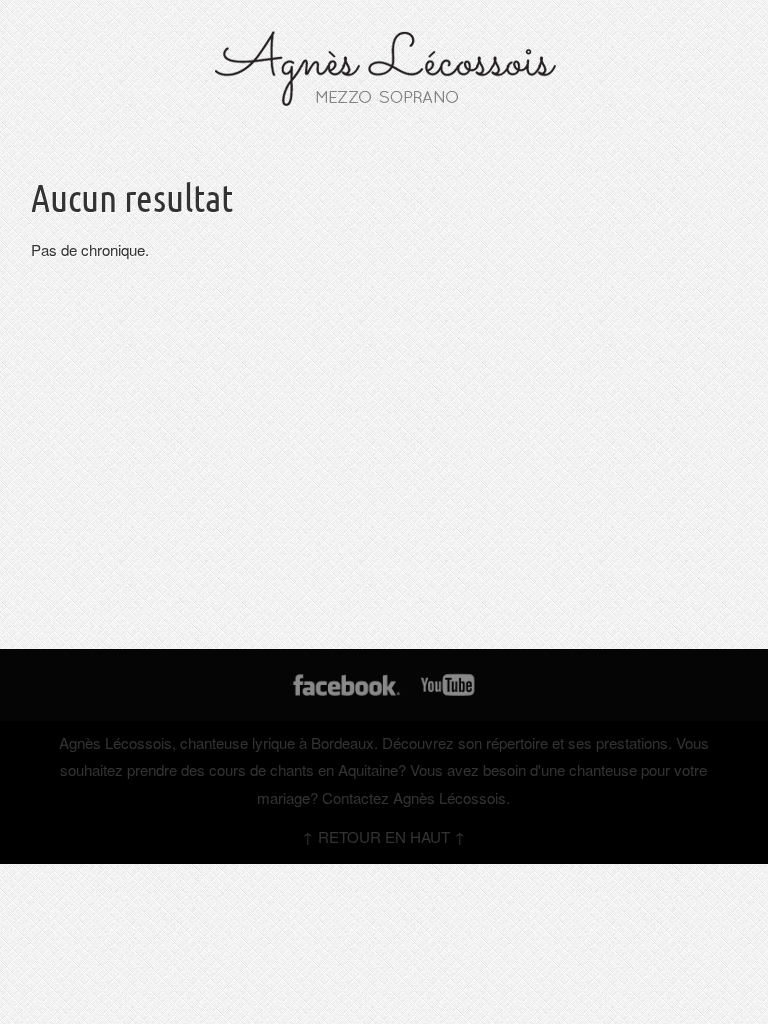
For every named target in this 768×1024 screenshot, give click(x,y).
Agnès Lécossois (115, 742)
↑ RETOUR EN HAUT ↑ (384, 836)
